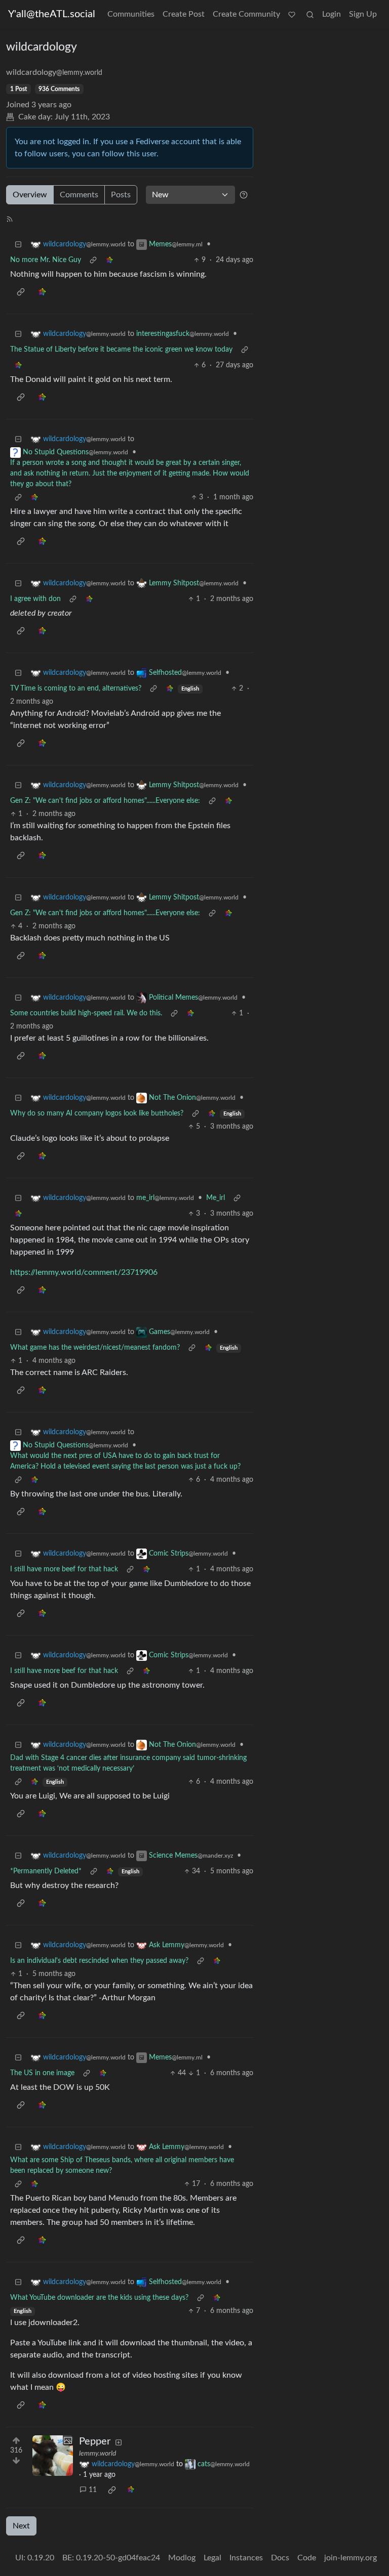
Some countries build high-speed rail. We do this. (86, 1013)
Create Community (246, 14)
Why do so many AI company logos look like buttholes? (97, 1113)
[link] (109, 260)
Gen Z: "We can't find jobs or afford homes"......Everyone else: (105, 801)
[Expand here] (53, 2456)
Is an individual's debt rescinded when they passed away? (99, 1961)
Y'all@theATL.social (52, 14)
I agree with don (35, 599)
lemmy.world (98, 2454)
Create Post (184, 14)
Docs (280, 2558)
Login (332, 14)
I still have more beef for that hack (64, 1569)
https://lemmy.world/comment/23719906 (84, 1272)
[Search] (310, 14)
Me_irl (216, 1198)
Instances (246, 2558)
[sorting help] (244, 195)
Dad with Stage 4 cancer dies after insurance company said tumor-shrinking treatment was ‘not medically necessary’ (128, 1763)
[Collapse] (18, 245)
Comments (79, 195)
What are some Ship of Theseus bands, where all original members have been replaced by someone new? (122, 2165)
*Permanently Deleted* (46, 1871)
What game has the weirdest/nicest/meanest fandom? (95, 1348)
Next (21, 2526)
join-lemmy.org (351, 2558)
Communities (131, 14)
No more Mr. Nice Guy (46, 260)
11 (93, 2490)
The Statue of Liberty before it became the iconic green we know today (121, 350)
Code (307, 2558)
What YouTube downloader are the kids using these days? (99, 2298)
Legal (212, 2558)
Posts (121, 195)
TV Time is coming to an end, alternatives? (76, 689)
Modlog (182, 2558)
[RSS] (10, 219)
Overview (30, 195)
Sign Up (363, 14)
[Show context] (93, 260)
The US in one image (42, 2073)
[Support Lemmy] (292, 14)
